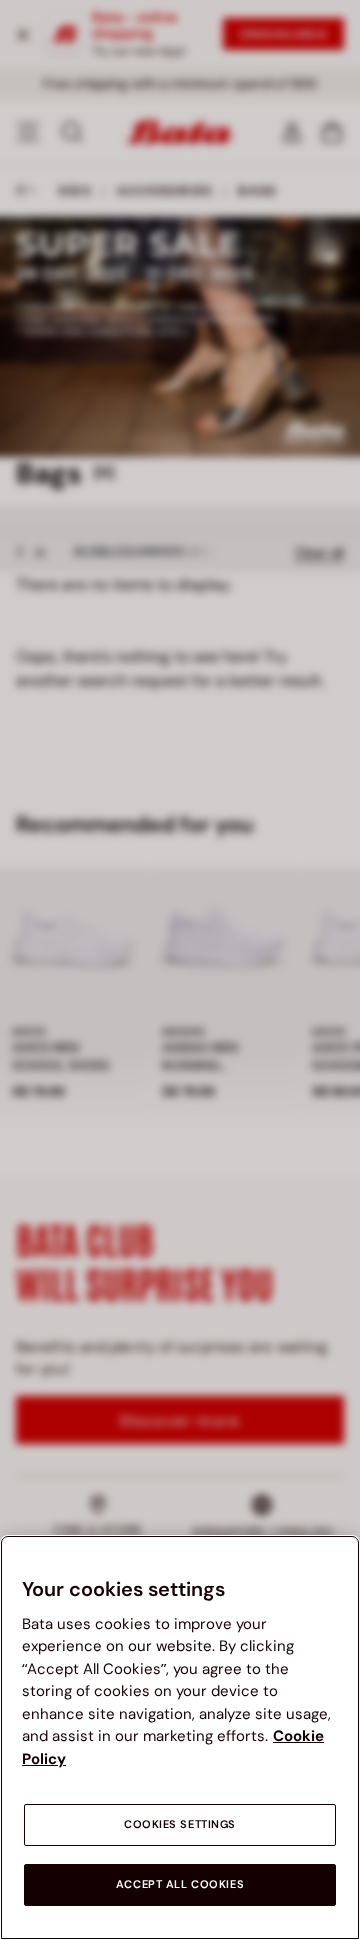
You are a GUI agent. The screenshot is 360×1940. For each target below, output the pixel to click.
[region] (180, 1737)
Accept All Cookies (180, 1884)
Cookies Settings (180, 1824)
